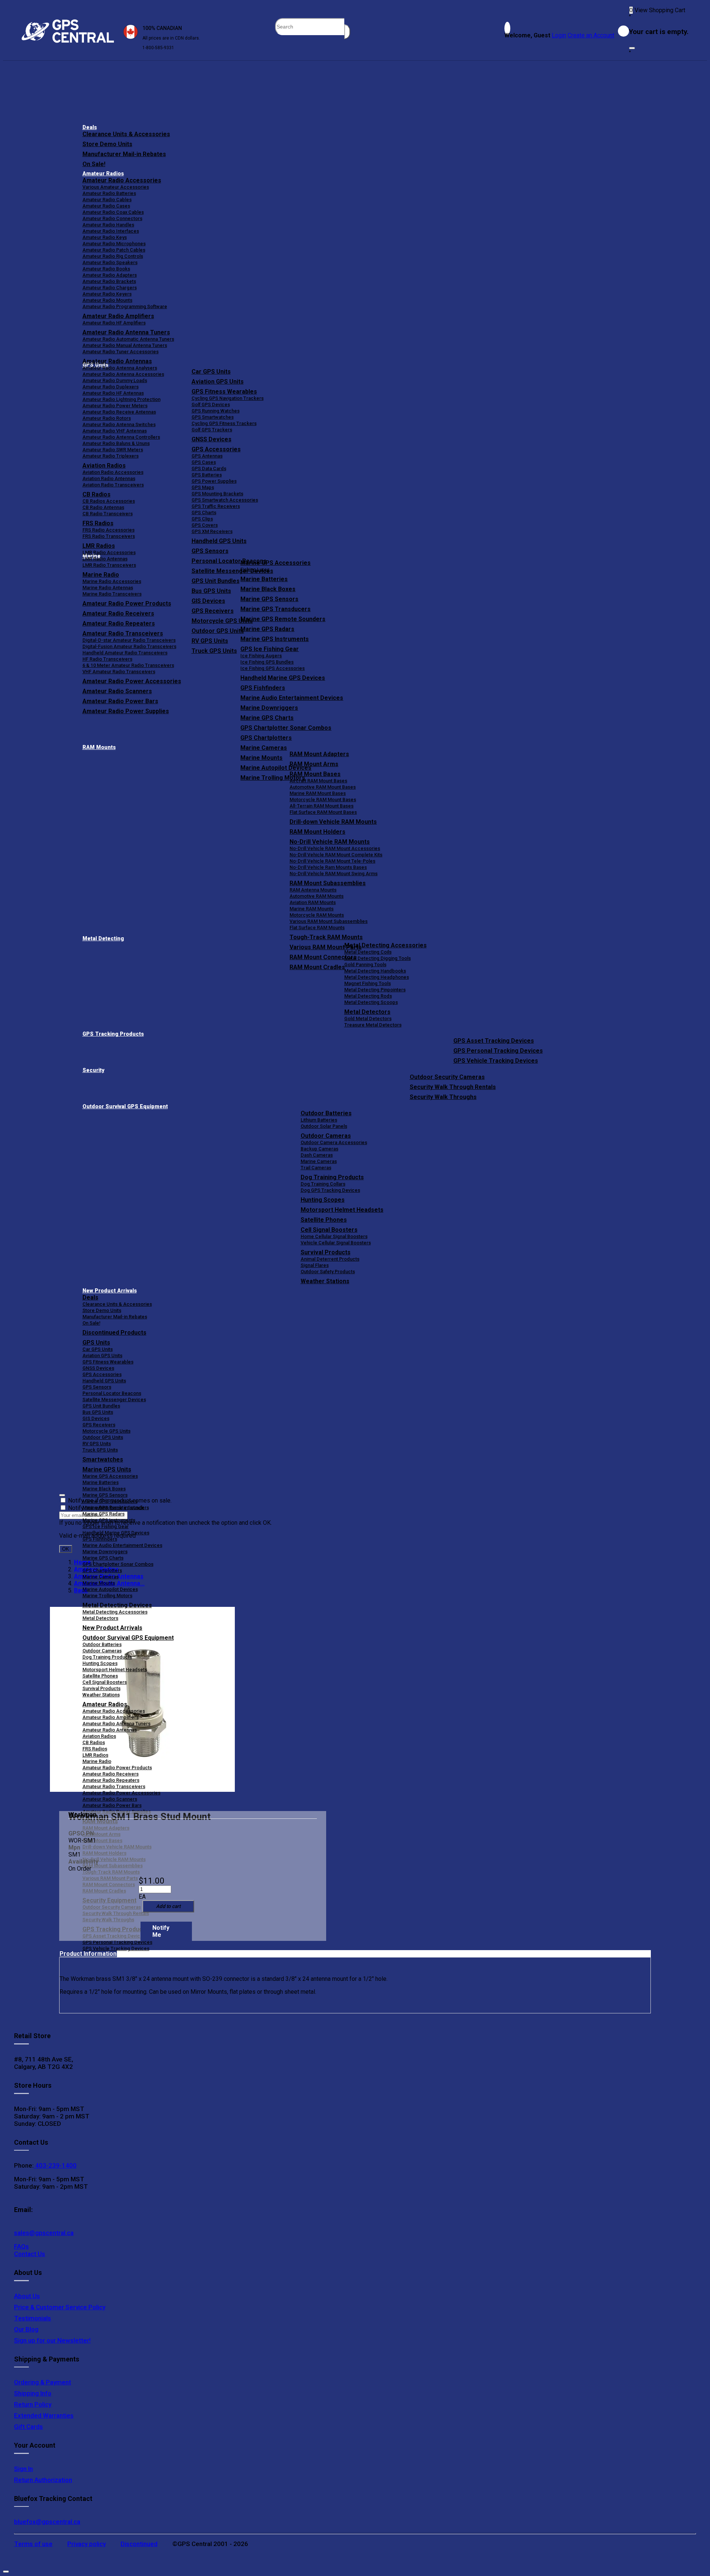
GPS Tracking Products (113, 1034)
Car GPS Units (211, 372)
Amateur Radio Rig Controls (113, 256)
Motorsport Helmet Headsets (342, 1210)
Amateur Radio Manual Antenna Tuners (125, 345)
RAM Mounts (99, 747)
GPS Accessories (216, 449)
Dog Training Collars (323, 1184)
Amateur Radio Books (106, 269)
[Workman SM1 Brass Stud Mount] (142, 1700)
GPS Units (96, 1343)
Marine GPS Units (107, 1469)
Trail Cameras (316, 1168)
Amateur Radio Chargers (110, 288)
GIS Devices (96, 1418)
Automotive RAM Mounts (317, 896)
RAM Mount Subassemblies (328, 883)
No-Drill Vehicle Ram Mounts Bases (328, 867)
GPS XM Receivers (212, 531)
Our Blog (26, 2329)
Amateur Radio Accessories (122, 180)
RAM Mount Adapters (319, 754)
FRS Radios (95, 1749)
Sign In (23, 2469)
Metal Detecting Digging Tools (378, 958)
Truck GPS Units (100, 1450)
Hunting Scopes (323, 1200)
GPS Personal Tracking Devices (498, 1051)
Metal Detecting (103, 939)
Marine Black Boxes (268, 589)
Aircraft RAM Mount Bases (318, 781)
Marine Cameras (264, 748)
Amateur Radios (103, 174)
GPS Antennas (207, 456)
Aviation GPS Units (218, 382)
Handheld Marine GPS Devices (283, 678)
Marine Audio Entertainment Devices (292, 698)
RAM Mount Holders (317, 832)
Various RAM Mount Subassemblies (329, 921)
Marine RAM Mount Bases (318, 793)
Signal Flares (315, 1265)
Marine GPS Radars (267, 629)
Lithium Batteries (319, 1120)
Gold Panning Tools (365, 965)
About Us (27, 2296)
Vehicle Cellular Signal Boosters (336, 1243)
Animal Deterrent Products (330, 1259)
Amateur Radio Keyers (107, 294)
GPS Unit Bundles (101, 1406)
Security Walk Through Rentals (453, 1087)
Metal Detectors (367, 1012)
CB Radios (94, 1742)
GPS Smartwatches (213, 417)
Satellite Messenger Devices (114, 1400)
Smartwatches (103, 1459)
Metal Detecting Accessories (386, 945)
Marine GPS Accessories (275, 563)
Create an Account (591, 35)
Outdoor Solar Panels (324, 1126)
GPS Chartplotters (266, 738)
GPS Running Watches (216, 411)
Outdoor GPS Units (103, 1437)
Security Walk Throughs (443, 1097)
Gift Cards (28, 2427)
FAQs (21, 2246)
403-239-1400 (55, 2165)
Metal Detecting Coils (368, 952)
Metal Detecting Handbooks (375, 971)
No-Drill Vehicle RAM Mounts (330, 842)
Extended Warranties (44, 2415)
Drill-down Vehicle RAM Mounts (333, 822)
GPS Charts (204, 512)
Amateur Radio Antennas (117, 361)
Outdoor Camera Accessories (334, 1142)
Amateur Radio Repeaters (111, 1780)
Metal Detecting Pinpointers (375, 990)
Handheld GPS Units (219, 541)
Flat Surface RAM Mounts (317, 928)
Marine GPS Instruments (275, 639)
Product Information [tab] (88, 1954)
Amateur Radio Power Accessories (121, 1793)
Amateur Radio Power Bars (112, 1805)
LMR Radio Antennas (105, 559)
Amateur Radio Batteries (109, 193)
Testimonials (33, 2318)
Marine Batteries (264, 579)
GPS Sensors (210, 551)
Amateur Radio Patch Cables (114, 250)
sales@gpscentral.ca (44, 2233)
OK (66, 1549)
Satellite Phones (324, 1220)
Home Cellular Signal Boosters (334, 1236)
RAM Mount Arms (314, 764)
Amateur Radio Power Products (117, 1768)
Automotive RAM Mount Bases (323, 787)
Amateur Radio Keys (105, 237)
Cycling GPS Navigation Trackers (228, 398)
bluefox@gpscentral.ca (47, 2522)
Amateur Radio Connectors (112, 218)
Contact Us (30, 2254)
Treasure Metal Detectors (373, 1025)
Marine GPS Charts (267, 718)
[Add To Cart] (168, 1906)
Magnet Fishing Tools (368, 983)
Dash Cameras (317, 1155)
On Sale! (94, 164)
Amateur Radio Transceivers (114, 1786)
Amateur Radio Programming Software (125, 306)
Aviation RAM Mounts (313, 902)
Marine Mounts (99, 1583)
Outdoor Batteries (326, 1113)
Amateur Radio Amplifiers (118, 316)
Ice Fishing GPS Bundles (267, 662)
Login (559, 35)
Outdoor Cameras (326, 1136)
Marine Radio (97, 1761)
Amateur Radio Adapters (110, 275)
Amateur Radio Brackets (109, 281)
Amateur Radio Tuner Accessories (121, 352)
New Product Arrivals (110, 1291)
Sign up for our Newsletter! (52, 2340)
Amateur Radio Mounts (107, 300)
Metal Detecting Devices (117, 1605)
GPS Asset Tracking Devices (494, 1041)
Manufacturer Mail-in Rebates (124, 154)
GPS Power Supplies (214, 481)
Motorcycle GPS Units (106, 1431)
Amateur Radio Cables (107, 200)
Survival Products (326, 1252)
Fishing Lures (255, 569)
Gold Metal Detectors (368, 1019)
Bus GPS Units (98, 1412)
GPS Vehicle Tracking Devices (496, 1061)
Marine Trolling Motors (107, 1596)
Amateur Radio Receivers (111, 1774)
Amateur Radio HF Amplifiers (114, 323)
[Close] (632, 48)
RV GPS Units (97, 1444)
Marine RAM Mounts (312, 909)
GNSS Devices (212, 439)
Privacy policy (87, 2544)
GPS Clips (202, 519)
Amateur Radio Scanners (110, 1799)
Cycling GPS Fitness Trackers (224, 423)
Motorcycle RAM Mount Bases (323, 800)
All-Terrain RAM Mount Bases (322, 806)
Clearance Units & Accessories (126, 134)
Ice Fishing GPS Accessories (273, 668)
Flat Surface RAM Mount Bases (323, 812)
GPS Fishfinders (263, 688)
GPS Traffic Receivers (216, 506)
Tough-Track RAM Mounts (326, 937)
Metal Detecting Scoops (371, 1002)
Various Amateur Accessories (116, 187)
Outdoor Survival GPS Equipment (125, 1107)
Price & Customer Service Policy (60, 2307)
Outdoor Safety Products (328, 1272)
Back (81, 1590)
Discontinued (139, 2544)
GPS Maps (203, 487)
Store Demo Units (107, 144)
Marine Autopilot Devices (110, 1589)
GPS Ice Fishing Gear (270, 649)
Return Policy (33, 2404)
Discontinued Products (114, 1333)
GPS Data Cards (209, 468)
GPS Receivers (99, 1425)
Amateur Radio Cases (106, 206)
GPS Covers (205, 525)
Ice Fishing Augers (261, 656)
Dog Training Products (332, 1177)
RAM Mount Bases (315, 774)
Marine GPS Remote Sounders (283, 619)
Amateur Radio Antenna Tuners (126, 332)
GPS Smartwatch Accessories (225, 500)
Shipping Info (33, 2393)
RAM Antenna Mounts (313, 890)
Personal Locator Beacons (112, 1393)
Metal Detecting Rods (368, 996)
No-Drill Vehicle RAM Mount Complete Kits (336, 855)
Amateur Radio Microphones (114, 244)
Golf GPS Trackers (212, 430)
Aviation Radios (99, 1736)
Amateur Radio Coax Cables (113, 212)
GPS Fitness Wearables (224, 392)
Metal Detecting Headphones (377, 977)
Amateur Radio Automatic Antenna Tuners (128, 339)
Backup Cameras (319, 1149)
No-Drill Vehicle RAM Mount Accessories (335, 848)
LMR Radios (95, 1755)
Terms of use (33, 2544)
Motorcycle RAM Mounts (317, 915)
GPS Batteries (207, 475)
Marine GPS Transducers (275, 609)
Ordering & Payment (43, 2382)
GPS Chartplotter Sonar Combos (286, 728)
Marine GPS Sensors (269, 599)
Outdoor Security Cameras (447, 1077)
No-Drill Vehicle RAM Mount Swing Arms (334, 874)
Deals (90, 127)
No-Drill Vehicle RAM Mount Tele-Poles (332, 861)
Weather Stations (325, 1281)
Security (93, 1070)
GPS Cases (204, 462)
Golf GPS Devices (211, 404)
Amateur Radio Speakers (110, 262)
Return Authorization (43, 2480)
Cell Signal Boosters (329, 1230)
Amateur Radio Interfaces (111, 231)
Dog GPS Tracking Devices (330, 1190)
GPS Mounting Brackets (217, 494)
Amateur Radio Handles (108, 225)
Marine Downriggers (269, 708)
